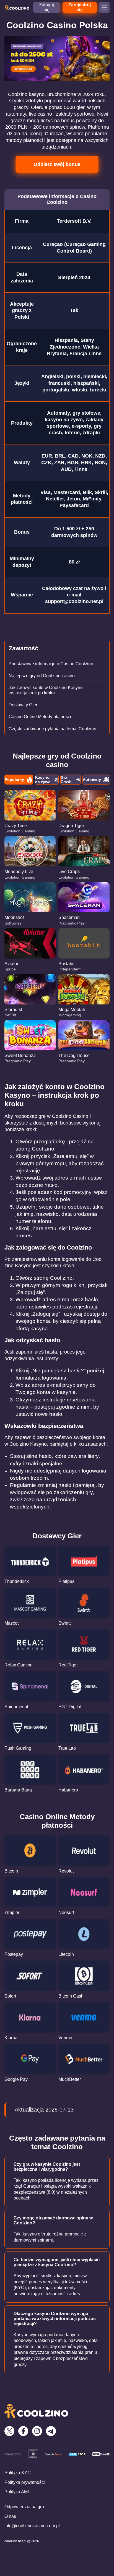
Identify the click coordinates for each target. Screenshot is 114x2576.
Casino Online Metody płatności (40, 717)
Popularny (14, 780)
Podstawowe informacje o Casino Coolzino (51, 664)
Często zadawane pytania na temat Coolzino (52, 729)
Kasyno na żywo (43, 780)
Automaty (92, 780)
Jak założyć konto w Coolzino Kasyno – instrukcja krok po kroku (47, 690)
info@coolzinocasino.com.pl (32, 2526)
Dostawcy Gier (23, 705)
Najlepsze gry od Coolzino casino (42, 676)
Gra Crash (66, 780)
